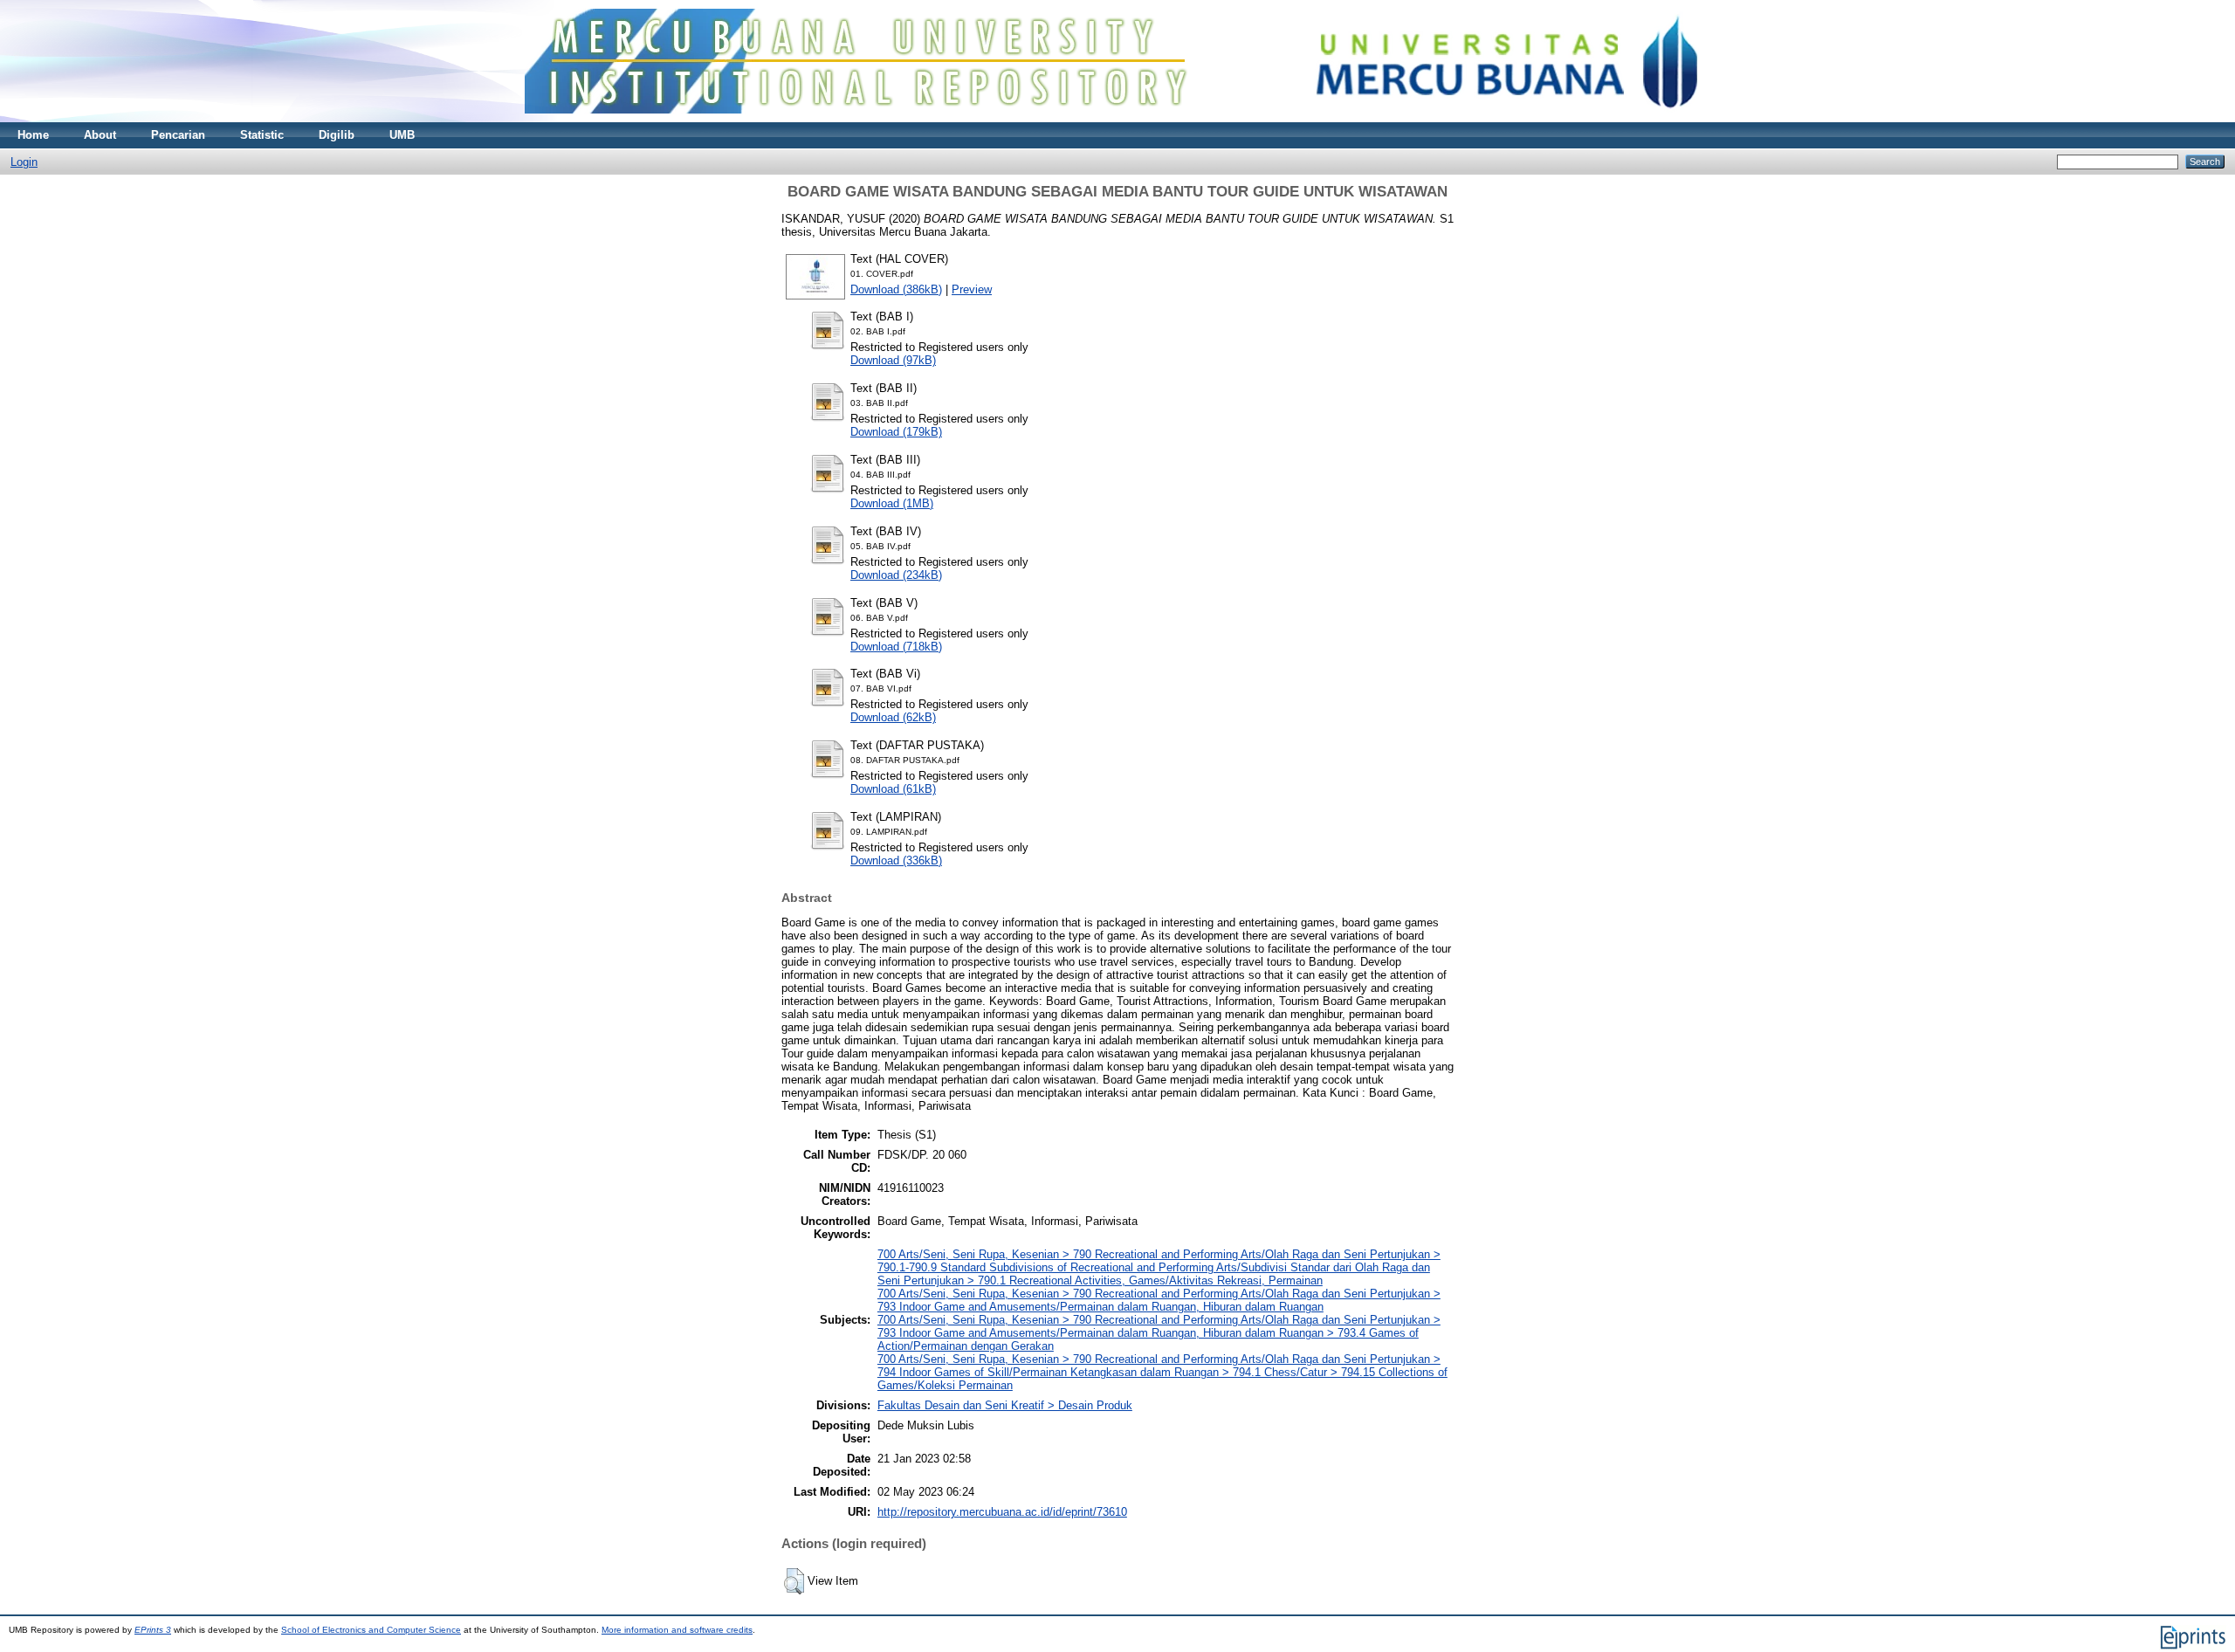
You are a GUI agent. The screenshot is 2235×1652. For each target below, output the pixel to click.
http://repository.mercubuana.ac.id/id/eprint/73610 (1002, 1512)
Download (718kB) (896, 647)
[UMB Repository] (1118, 118)
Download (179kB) (896, 432)
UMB (402, 135)
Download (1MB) (892, 503)
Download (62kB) (893, 717)
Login (24, 162)
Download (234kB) (896, 575)
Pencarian (178, 135)
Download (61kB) (893, 789)
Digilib (337, 135)
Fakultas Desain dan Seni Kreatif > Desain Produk (1005, 1405)
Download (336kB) (896, 860)
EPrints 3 (153, 1630)
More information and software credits (677, 1630)
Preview (972, 289)
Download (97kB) (893, 360)
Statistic (262, 135)
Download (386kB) (896, 289)
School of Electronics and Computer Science (371, 1630)
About (100, 135)
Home (33, 135)
